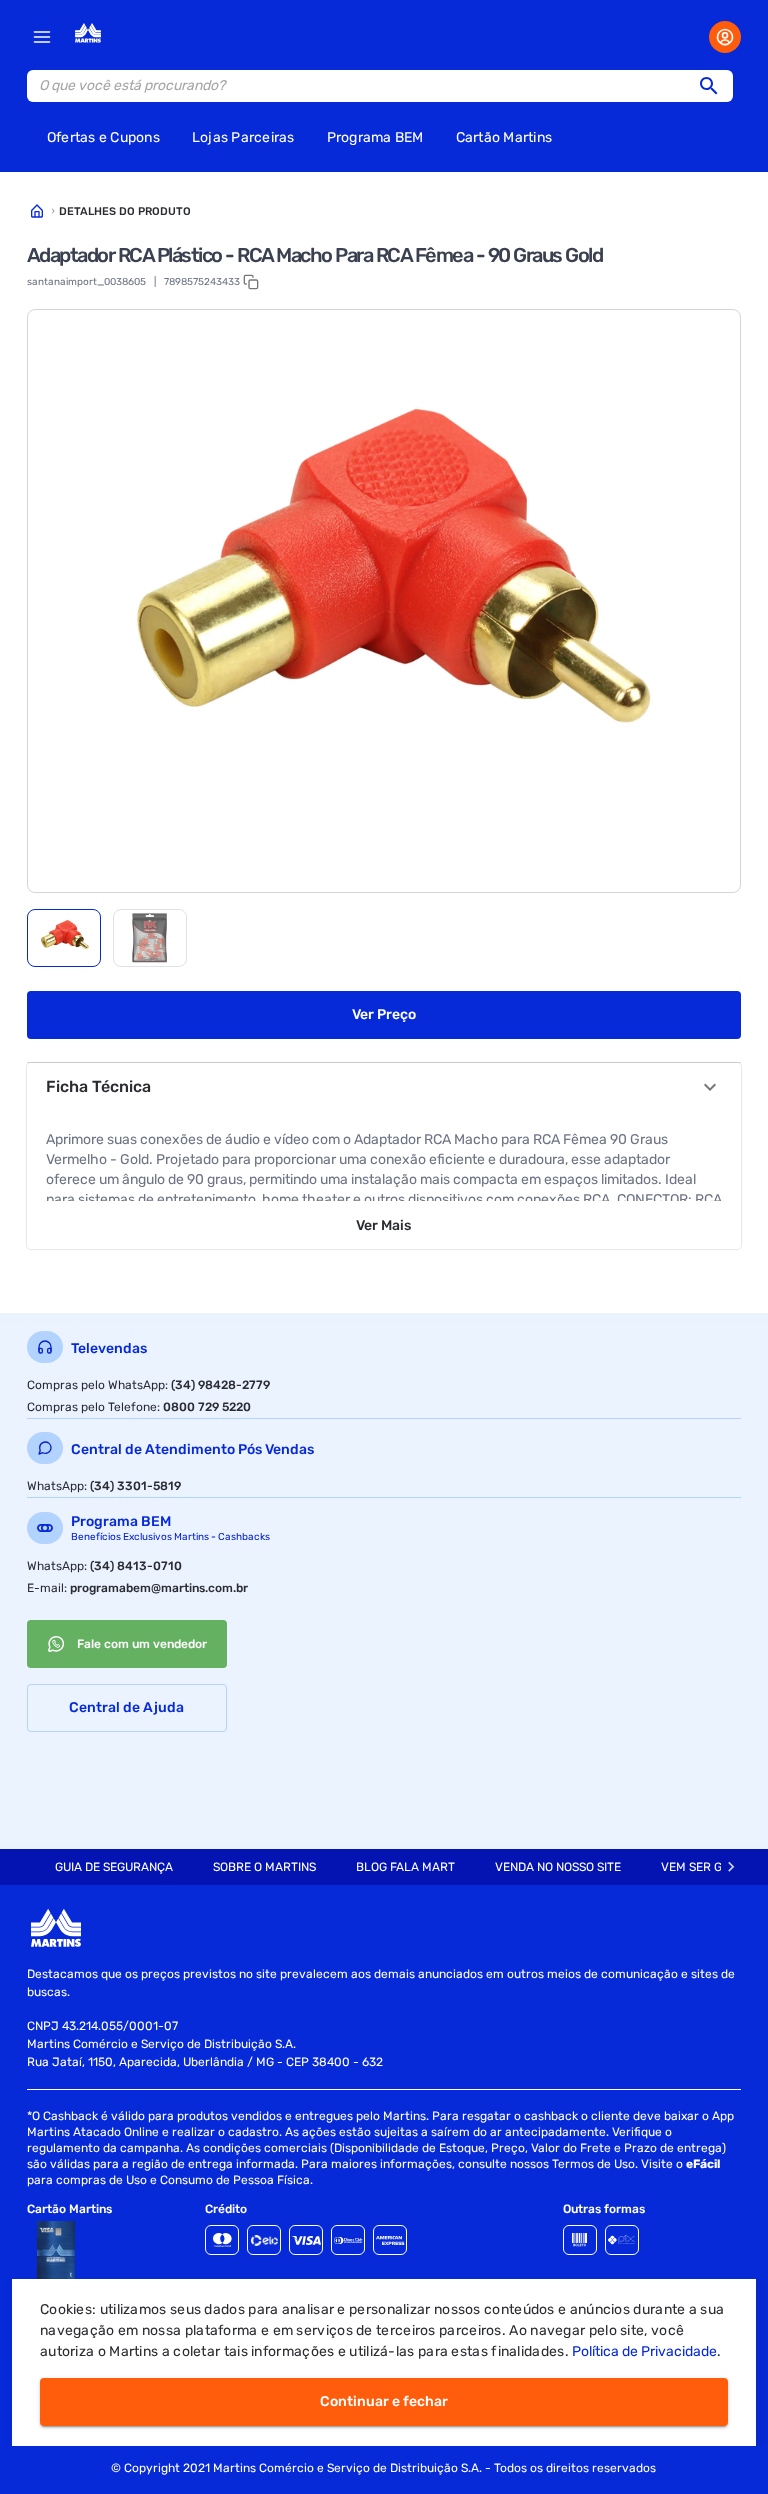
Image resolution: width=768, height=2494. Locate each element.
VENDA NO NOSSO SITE (558, 1867)
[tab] (64, 938)
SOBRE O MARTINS (264, 1867)
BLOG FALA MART (405, 1867)
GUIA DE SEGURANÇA (114, 1867)
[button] (715, 86)
